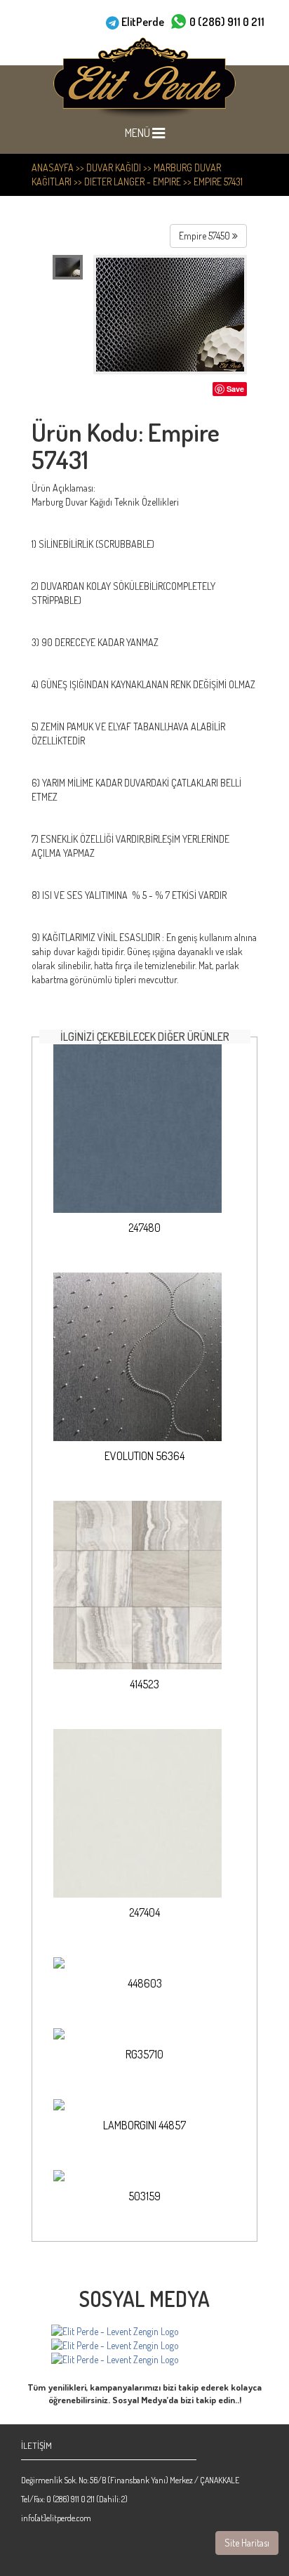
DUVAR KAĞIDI (114, 167)
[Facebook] (115, 2332)
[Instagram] (115, 2346)
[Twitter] (115, 2360)
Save (235, 389)
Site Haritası (247, 2543)
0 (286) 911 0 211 (227, 22)
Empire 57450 (206, 236)
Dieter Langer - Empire (133, 182)
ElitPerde (143, 22)
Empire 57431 (218, 182)
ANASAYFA (53, 167)
